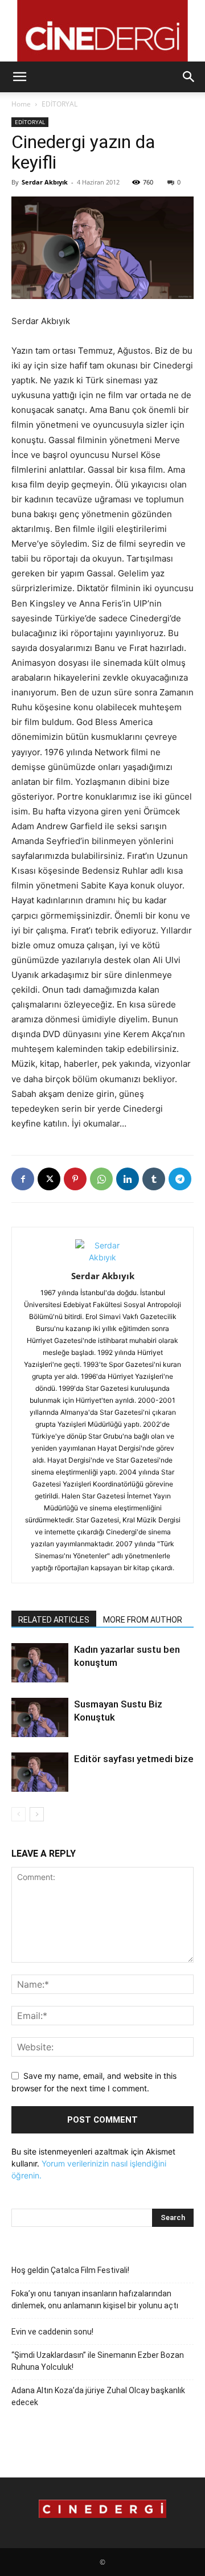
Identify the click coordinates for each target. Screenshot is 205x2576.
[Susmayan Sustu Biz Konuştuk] (40, 1717)
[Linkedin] (128, 1179)
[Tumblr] (154, 1179)
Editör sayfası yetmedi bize (134, 1759)
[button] (19, 77)
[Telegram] (180, 1179)
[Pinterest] (75, 1179)
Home (21, 104)
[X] (49, 1179)
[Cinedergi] (102, 31)
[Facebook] (23, 1179)
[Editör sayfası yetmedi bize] (40, 1772)
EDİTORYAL (60, 104)
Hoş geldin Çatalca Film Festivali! (70, 2270)
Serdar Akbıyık (45, 182)
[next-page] (37, 1814)
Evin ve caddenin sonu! (52, 2332)
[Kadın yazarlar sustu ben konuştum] (40, 1663)
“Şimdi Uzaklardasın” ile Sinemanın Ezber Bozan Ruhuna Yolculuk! (98, 2361)
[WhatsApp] (101, 1179)
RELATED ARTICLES (54, 1620)
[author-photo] (102, 1257)
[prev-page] (19, 1814)
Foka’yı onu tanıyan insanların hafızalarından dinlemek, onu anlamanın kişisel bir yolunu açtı (95, 2299)
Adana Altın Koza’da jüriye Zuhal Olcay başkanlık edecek (98, 2396)
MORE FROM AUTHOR (143, 1620)
